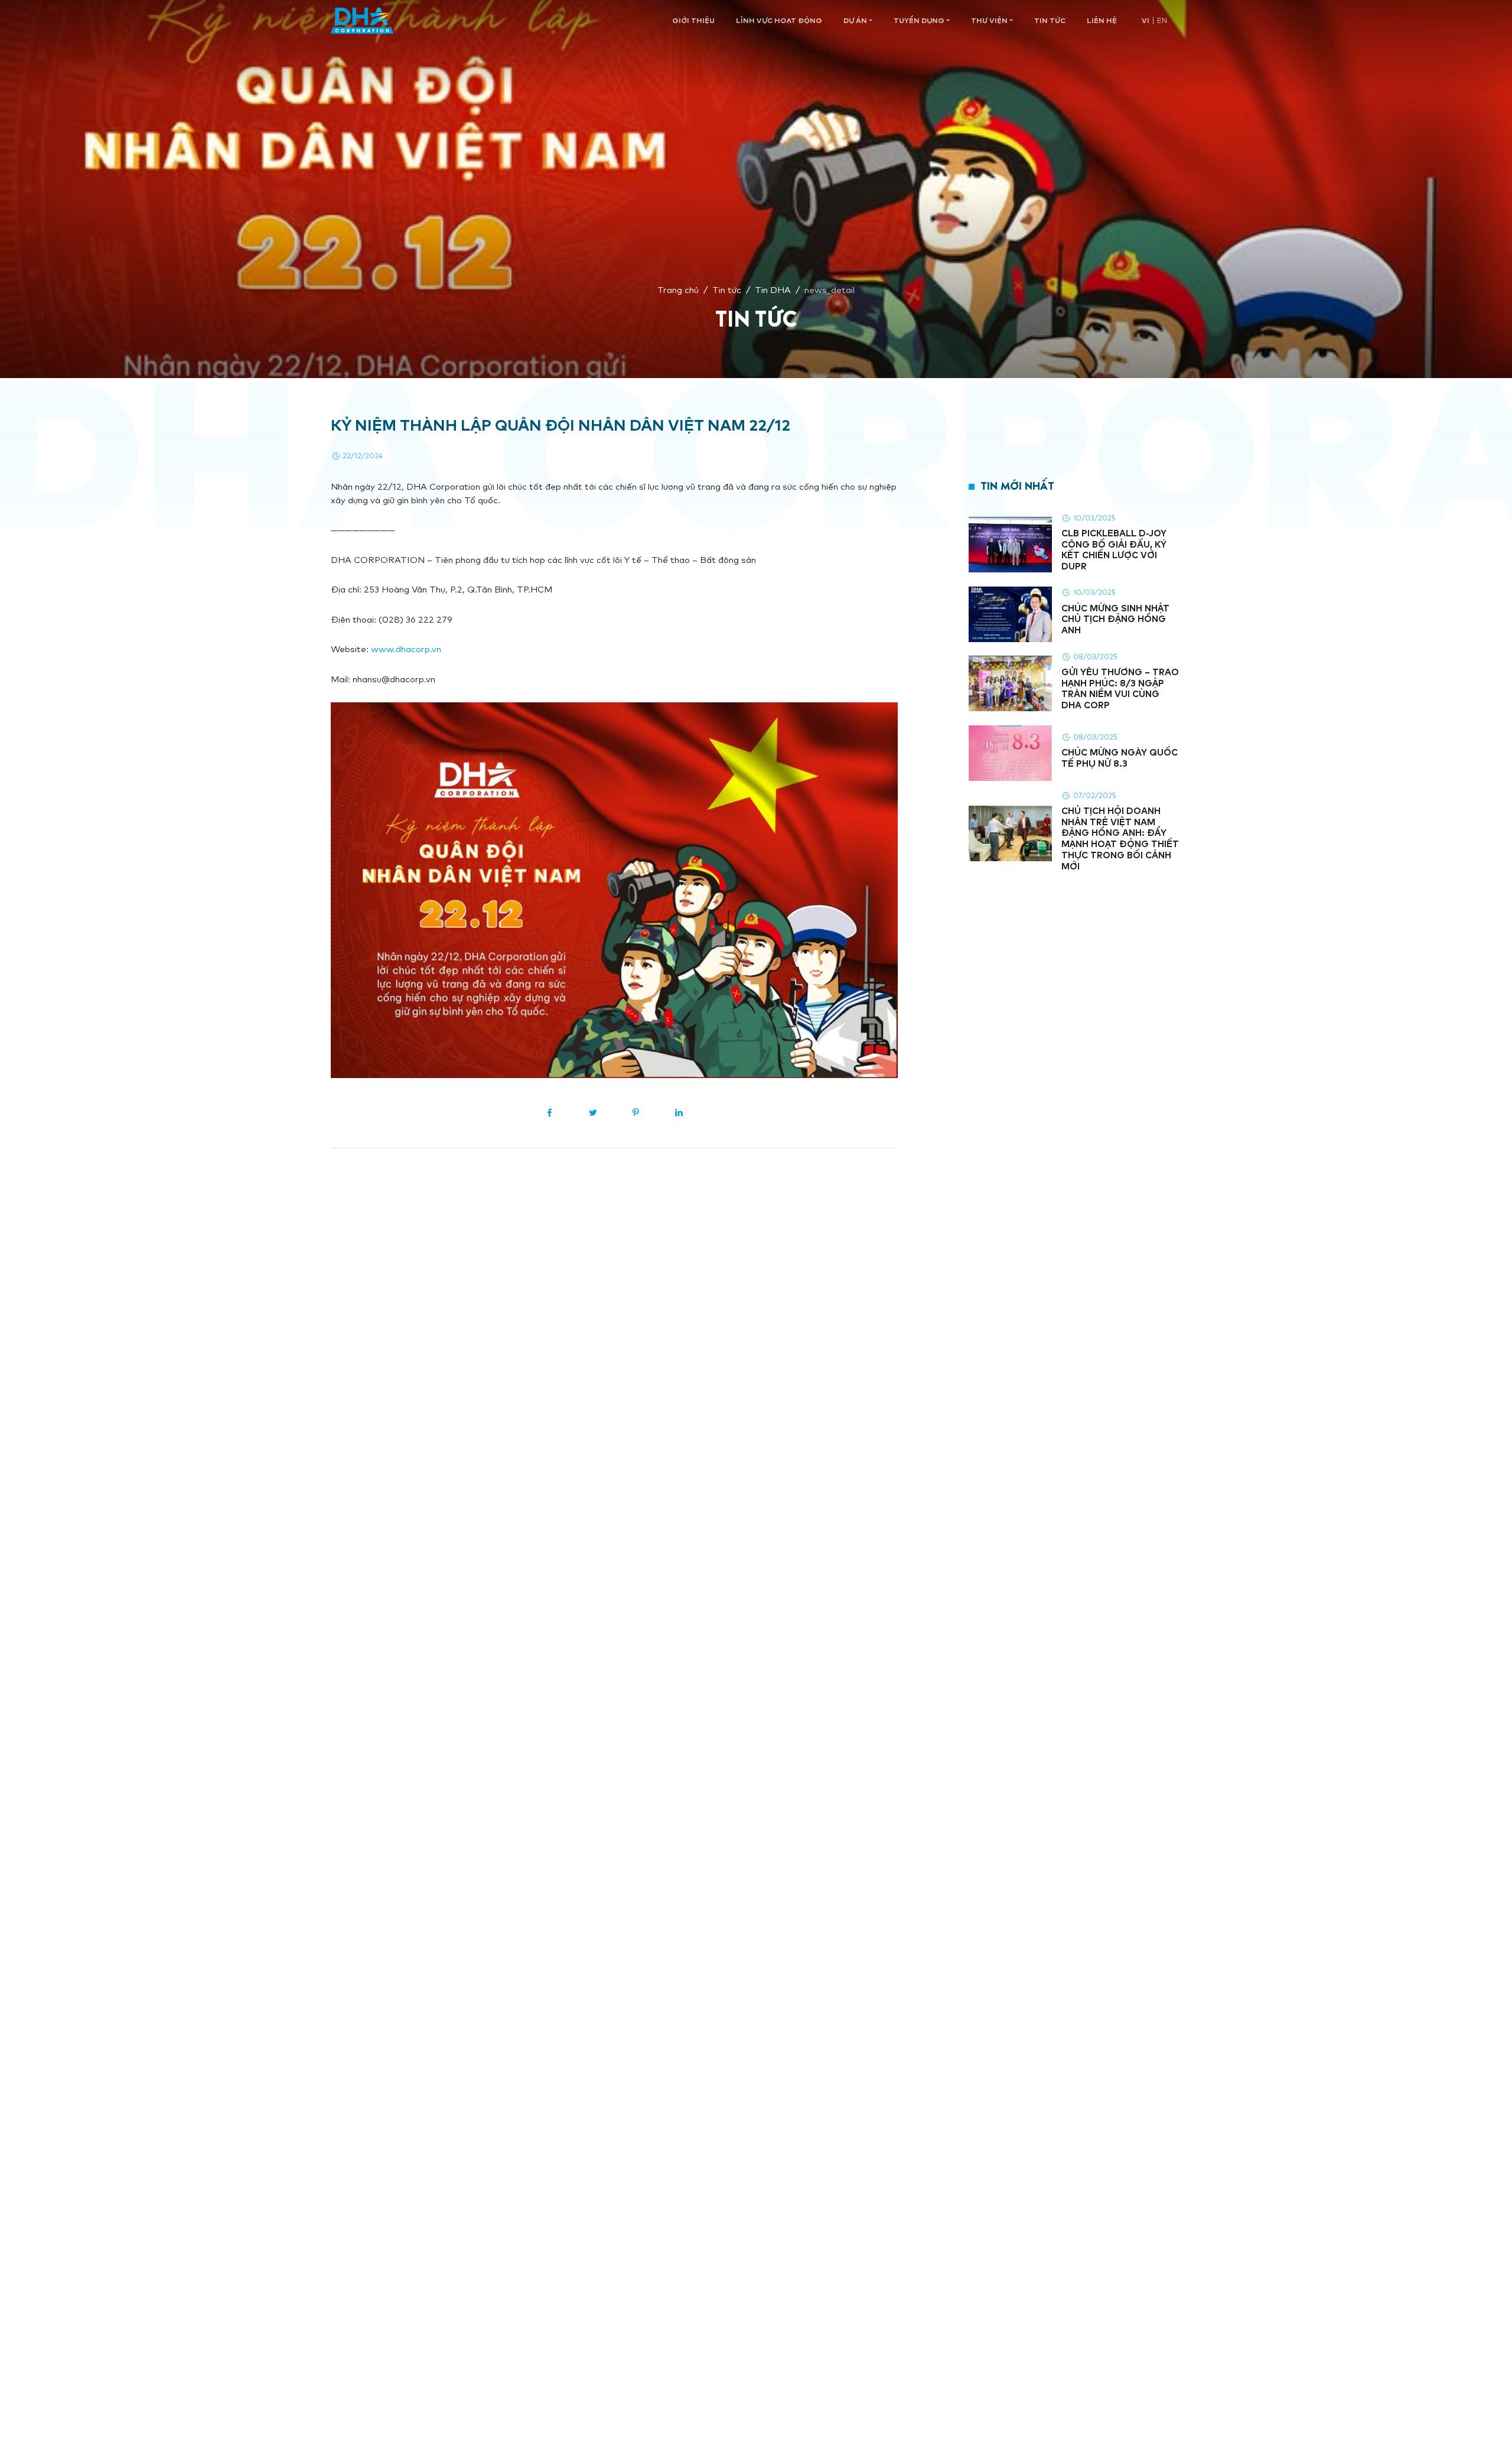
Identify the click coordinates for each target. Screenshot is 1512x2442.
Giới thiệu (693, 20)
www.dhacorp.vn (406, 649)
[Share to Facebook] (550, 1113)
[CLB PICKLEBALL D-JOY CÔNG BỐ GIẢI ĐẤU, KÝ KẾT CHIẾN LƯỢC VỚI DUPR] (1010, 545)
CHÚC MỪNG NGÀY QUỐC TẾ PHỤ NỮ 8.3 (1120, 758)
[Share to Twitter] (593, 1113)
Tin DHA (773, 290)
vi (1146, 20)
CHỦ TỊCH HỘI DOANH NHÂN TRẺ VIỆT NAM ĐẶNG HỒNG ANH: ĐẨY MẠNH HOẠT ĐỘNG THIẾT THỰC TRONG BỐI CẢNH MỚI (1120, 839)
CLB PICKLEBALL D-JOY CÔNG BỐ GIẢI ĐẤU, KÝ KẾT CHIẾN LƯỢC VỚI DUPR (1114, 550)
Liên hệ (1102, 20)
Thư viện (989, 20)
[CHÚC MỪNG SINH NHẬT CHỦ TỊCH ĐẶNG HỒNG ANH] (1010, 614)
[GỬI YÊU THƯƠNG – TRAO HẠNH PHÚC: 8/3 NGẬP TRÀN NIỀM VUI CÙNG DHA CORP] (1010, 684)
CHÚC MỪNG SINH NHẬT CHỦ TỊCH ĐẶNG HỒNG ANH (1115, 619)
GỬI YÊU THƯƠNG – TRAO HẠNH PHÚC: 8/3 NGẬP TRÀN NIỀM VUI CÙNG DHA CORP (1120, 688)
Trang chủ (678, 290)
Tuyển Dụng (919, 20)
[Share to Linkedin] (679, 1113)
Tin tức (1050, 20)
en (1162, 20)
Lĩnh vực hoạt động (779, 20)
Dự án (855, 20)
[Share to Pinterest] (636, 1113)
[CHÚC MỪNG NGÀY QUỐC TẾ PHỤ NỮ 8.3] (1010, 753)
